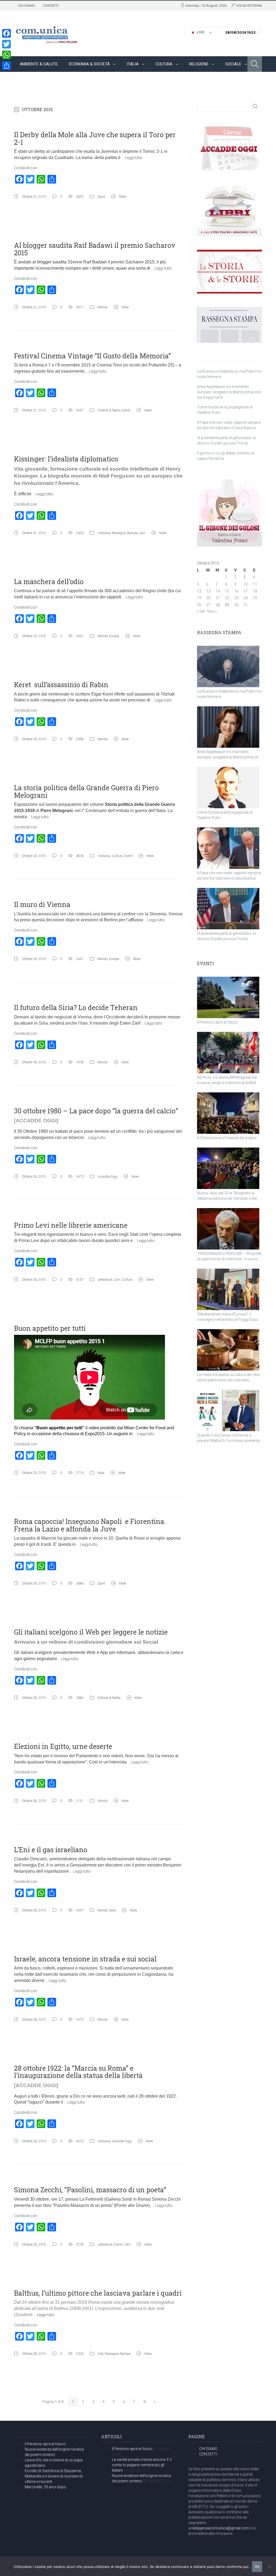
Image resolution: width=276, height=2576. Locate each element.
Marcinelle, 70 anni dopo (45, 2487)
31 (246, 605)
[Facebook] (6, 33)
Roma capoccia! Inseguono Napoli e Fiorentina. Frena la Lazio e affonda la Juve (90, 1525)
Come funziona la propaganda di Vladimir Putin (225, 815)
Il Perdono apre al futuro (217, 1022)
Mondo (27, 80)
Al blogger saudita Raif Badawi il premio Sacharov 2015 (95, 249)
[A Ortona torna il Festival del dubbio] (228, 1113)
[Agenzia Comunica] (47, 33)
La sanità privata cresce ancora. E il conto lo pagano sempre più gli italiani (142, 2465)
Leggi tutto (134, 158)
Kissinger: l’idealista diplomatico (66, 459)
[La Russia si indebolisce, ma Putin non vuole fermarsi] (228, 666)
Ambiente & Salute (39, 64)
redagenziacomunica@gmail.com (220, 2528)
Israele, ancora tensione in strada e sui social (85, 1959)
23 (236, 598)
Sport (56, 80)
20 (208, 598)
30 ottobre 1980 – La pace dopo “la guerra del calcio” (96, 1111)
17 (246, 591)
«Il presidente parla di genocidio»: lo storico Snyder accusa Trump (227, 936)
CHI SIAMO (27, 6)
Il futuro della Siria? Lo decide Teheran (76, 1008)
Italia (133, 64)
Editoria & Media (109, 1698)
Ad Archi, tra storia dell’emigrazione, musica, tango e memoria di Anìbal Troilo (227, 1080)
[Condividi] (6, 66)
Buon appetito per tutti (50, 1328)
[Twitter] (6, 44)
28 (218, 605)
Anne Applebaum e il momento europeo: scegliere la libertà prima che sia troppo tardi (229, 392)
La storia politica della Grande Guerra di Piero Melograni (86, 791)
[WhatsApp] (6, 55)
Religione (199, 64)
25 (255, 598)
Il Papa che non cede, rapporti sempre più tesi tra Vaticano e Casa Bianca (229, 876)
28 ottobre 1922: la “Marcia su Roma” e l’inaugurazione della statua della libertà (78, 2072)
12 (199, 591)
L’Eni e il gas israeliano (51, 1850)
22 (227, 598)
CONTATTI (51, 6)
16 (236, 591)
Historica (104, 533)
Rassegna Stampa (125, 533)
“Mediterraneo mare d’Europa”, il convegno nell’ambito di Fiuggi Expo (227, 1317)
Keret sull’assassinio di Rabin (61, 685)
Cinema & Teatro (109, 410)
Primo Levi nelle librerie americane (71, 1225)
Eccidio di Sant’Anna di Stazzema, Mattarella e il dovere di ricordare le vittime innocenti (54, 2476)
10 (246, 584)
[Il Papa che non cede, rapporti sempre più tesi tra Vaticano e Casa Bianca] (228, 848)
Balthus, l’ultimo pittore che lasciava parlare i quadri (98, 2293)
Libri (142, 533)
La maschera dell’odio (49, 582)
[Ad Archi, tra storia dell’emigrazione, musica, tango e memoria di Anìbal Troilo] (228, 1053)
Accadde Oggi (108, 1177)
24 (246, 598)
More (123, 197)
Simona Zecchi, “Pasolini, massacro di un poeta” (90, 2190)
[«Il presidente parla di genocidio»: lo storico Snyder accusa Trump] (228, 909)
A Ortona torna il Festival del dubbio (227, 1138)
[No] (269, 2567)
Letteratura (105, 1280)
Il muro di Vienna (42, 904)
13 (208, 591)
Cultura (164, 64)
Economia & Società (89, 64)
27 (208, 605)
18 (255, 591)
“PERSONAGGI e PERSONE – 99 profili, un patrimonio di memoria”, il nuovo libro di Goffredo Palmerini (229, 1257)
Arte (100, 2354)
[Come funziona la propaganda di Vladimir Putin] (228, 788)
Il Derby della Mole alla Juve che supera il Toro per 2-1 (95, 138)
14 (218, 591)
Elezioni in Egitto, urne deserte (63, 1746)
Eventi (126, 410)
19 (199, 598)
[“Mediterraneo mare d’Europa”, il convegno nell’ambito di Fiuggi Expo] (228, 1289)
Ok (257, 2567)
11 (255, 584)
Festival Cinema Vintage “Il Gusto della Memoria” (92, 356)
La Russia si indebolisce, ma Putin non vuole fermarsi (230, 694)
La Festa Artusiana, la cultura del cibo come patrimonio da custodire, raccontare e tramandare (228, 1378)
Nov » (212, 611)
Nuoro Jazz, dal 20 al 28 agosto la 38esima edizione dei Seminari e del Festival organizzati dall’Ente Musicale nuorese (229, 1196)
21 (218, 598)
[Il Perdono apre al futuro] (228, 997)
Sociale (233, 64)
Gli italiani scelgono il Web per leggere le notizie (91, 1632)
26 (199, 605)
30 (236, 605)
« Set (201, 611)
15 (227, 591)
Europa (114, 636)
